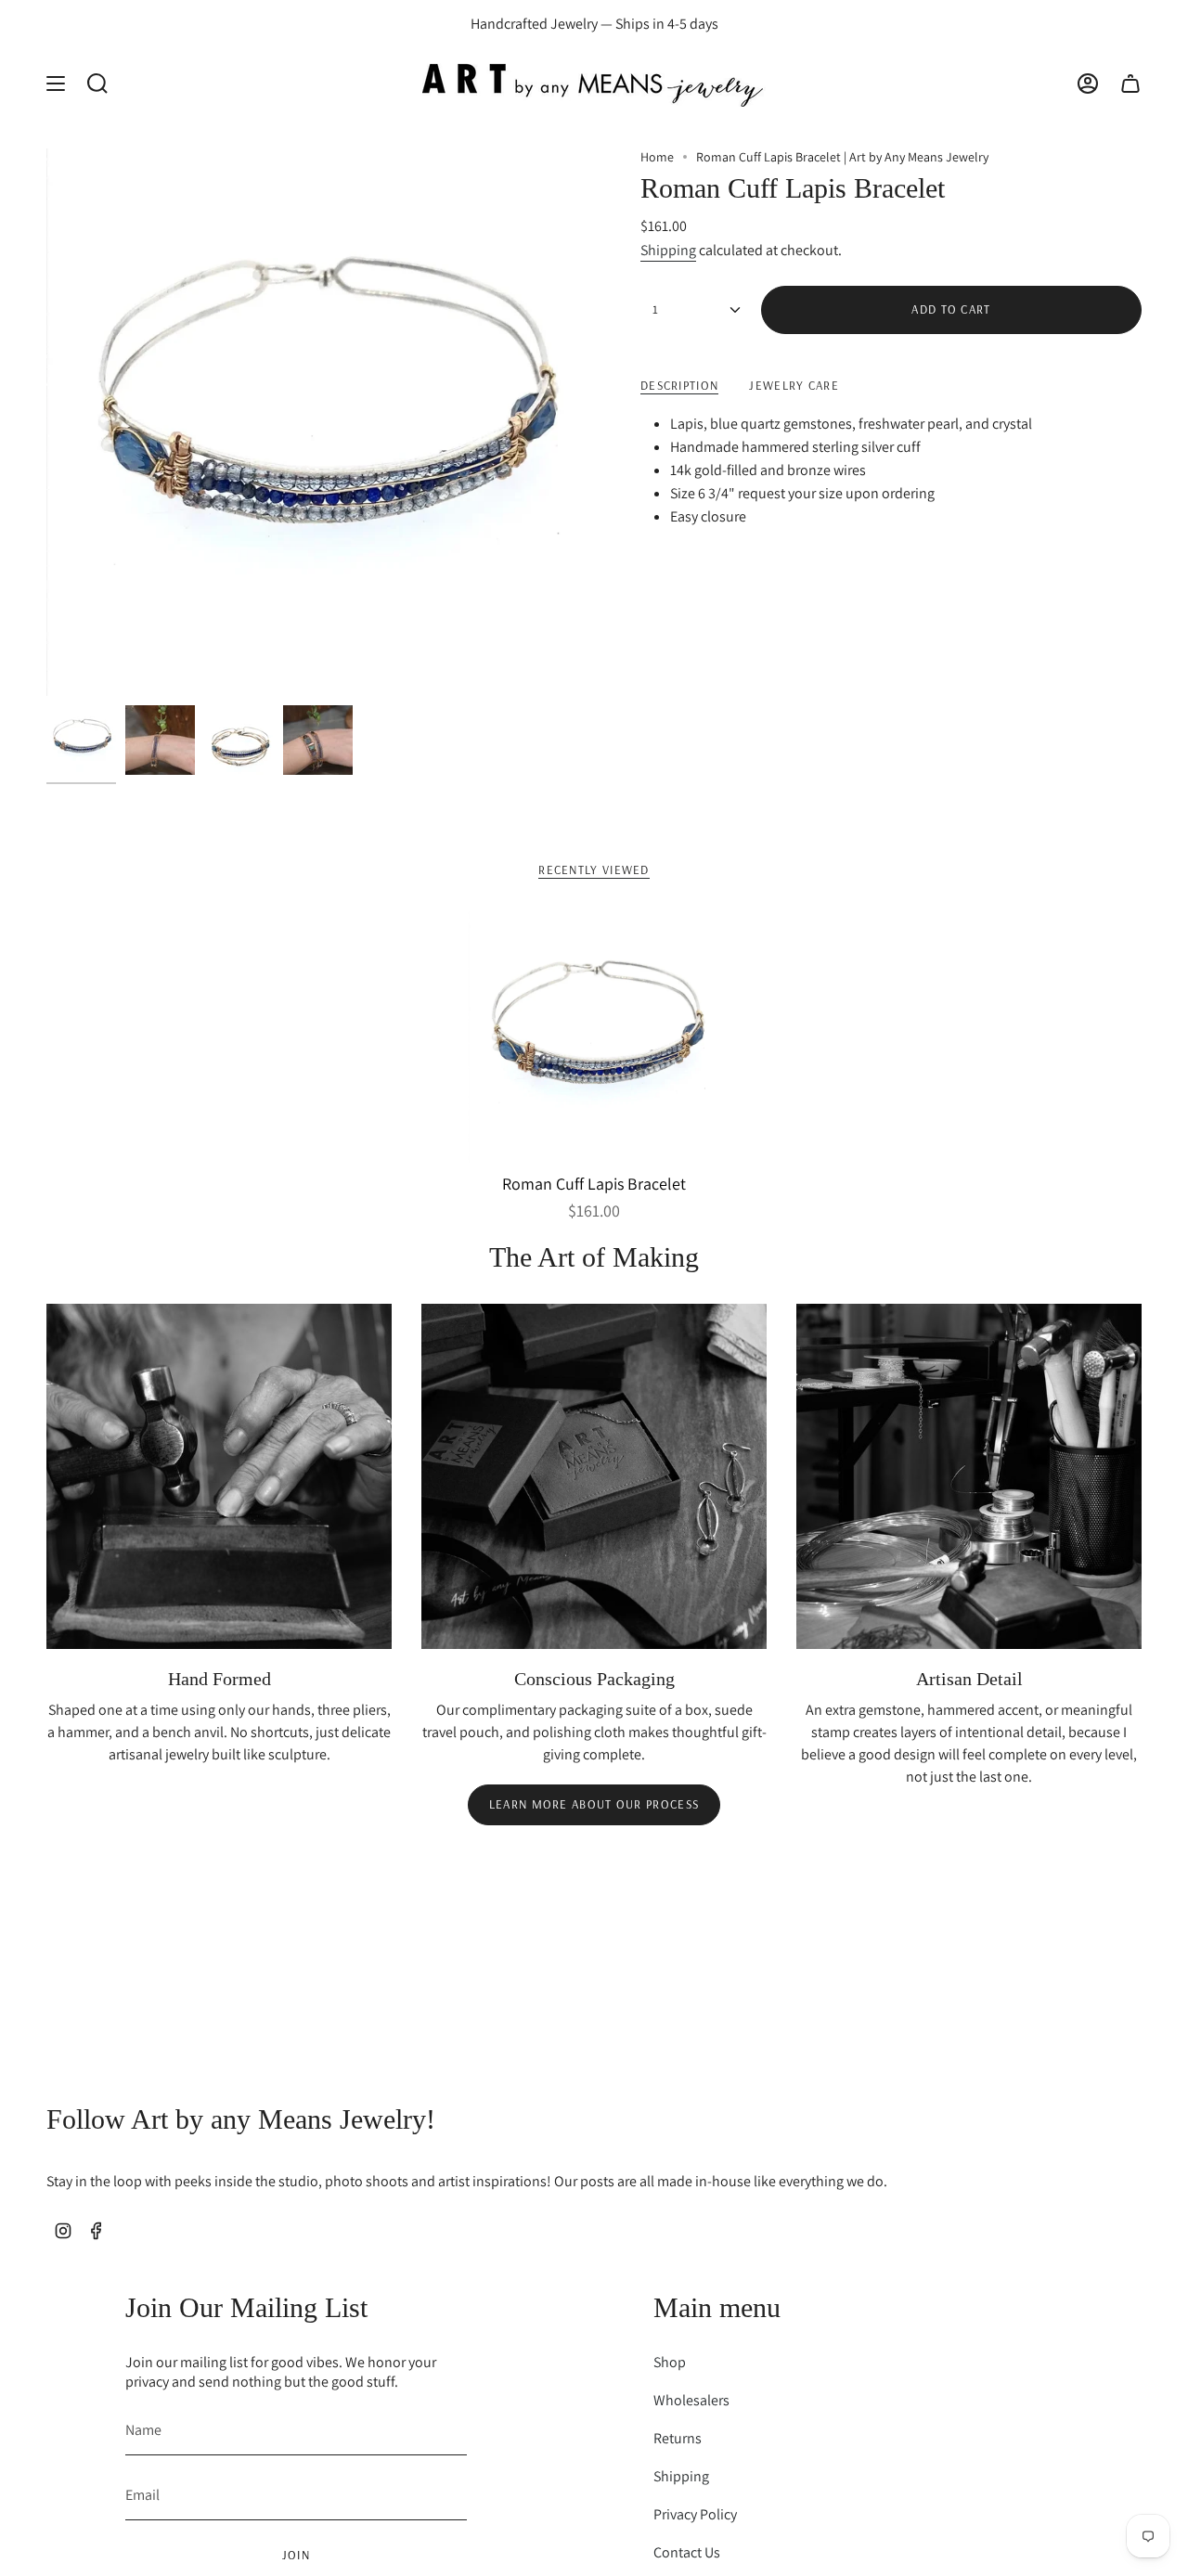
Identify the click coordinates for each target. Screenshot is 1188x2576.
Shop (670, 2362)
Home (657, 157)
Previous (46, 422)
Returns (678, 2438)
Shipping (668, 250)
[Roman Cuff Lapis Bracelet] (594, 1037)
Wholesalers (691, 2400)
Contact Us (687, 2552)
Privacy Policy (695, 2514)
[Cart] (1130, 83)
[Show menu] (56, 83)
